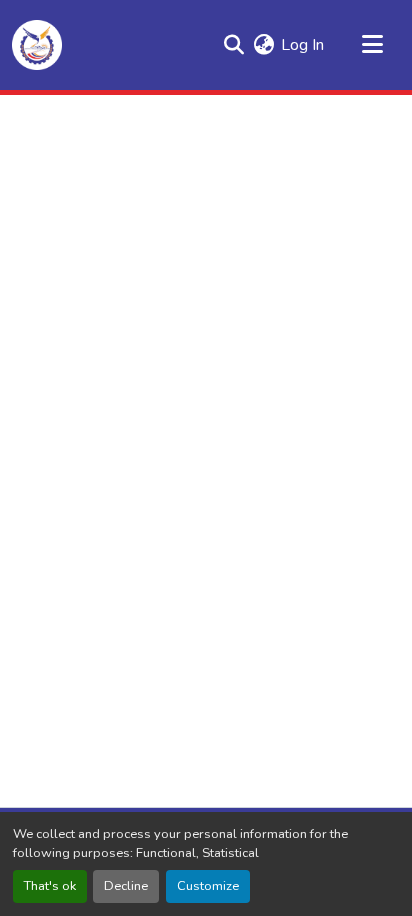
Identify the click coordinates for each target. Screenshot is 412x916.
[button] (37, 45)
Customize (208, 886)
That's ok (50, 886)
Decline (126, 886)
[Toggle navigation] (372, 45)
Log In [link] (302, 45)
